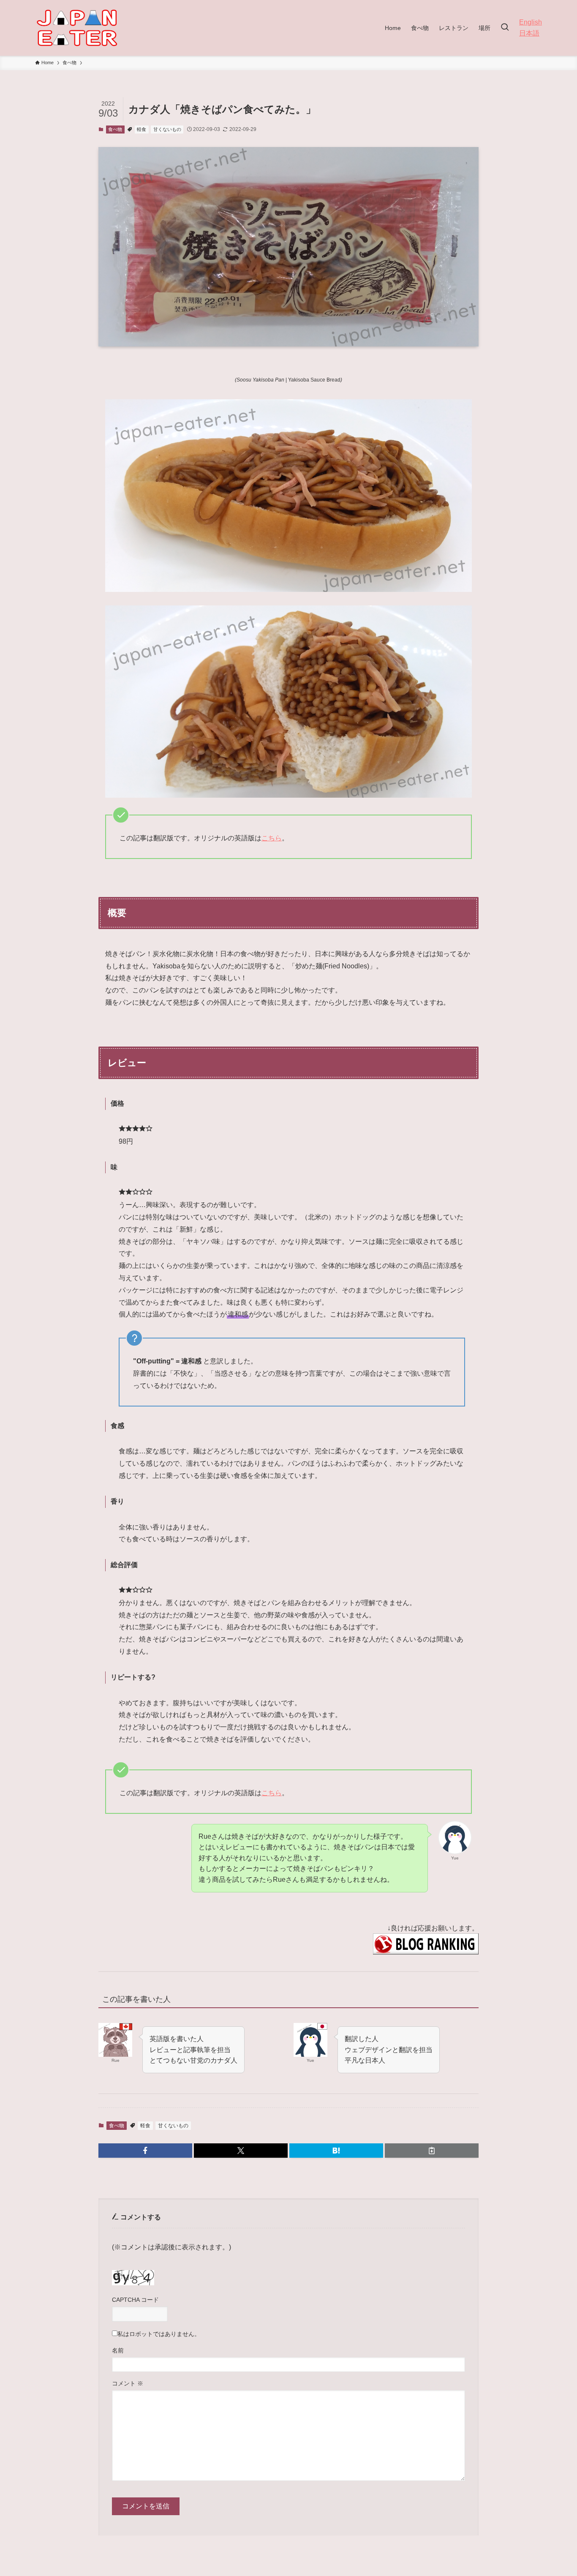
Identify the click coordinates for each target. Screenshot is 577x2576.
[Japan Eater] (77, 28)
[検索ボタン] (505, 28)
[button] (145, 2151)
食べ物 (115, 129)
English (531, 22)
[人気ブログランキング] (426, 1952)
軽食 (142, 129)
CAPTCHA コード (135, 2300)
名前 (118, 2350)
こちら (272, 838)
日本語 (529, 33)
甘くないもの (167, 129)
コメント (128, 2383)
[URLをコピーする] (432, 2151)
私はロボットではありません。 (159, 2334)
